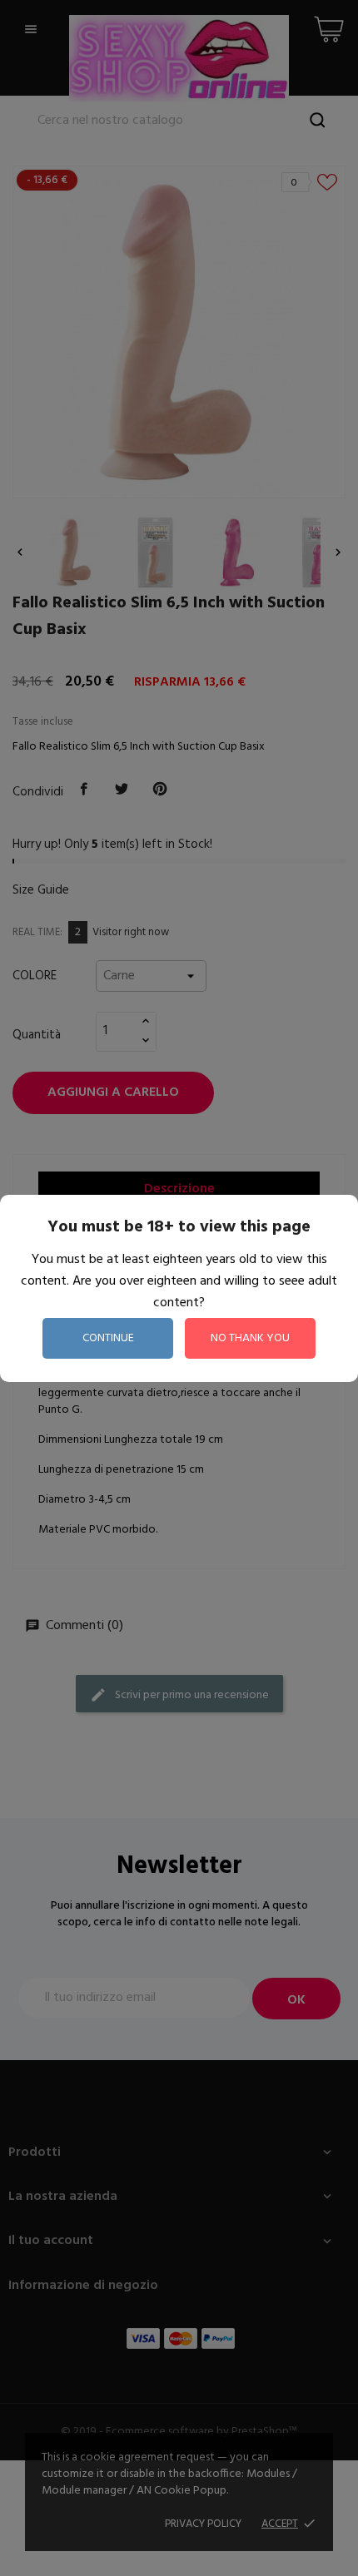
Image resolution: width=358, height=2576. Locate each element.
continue (108, 1338)
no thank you (250, 1338)
